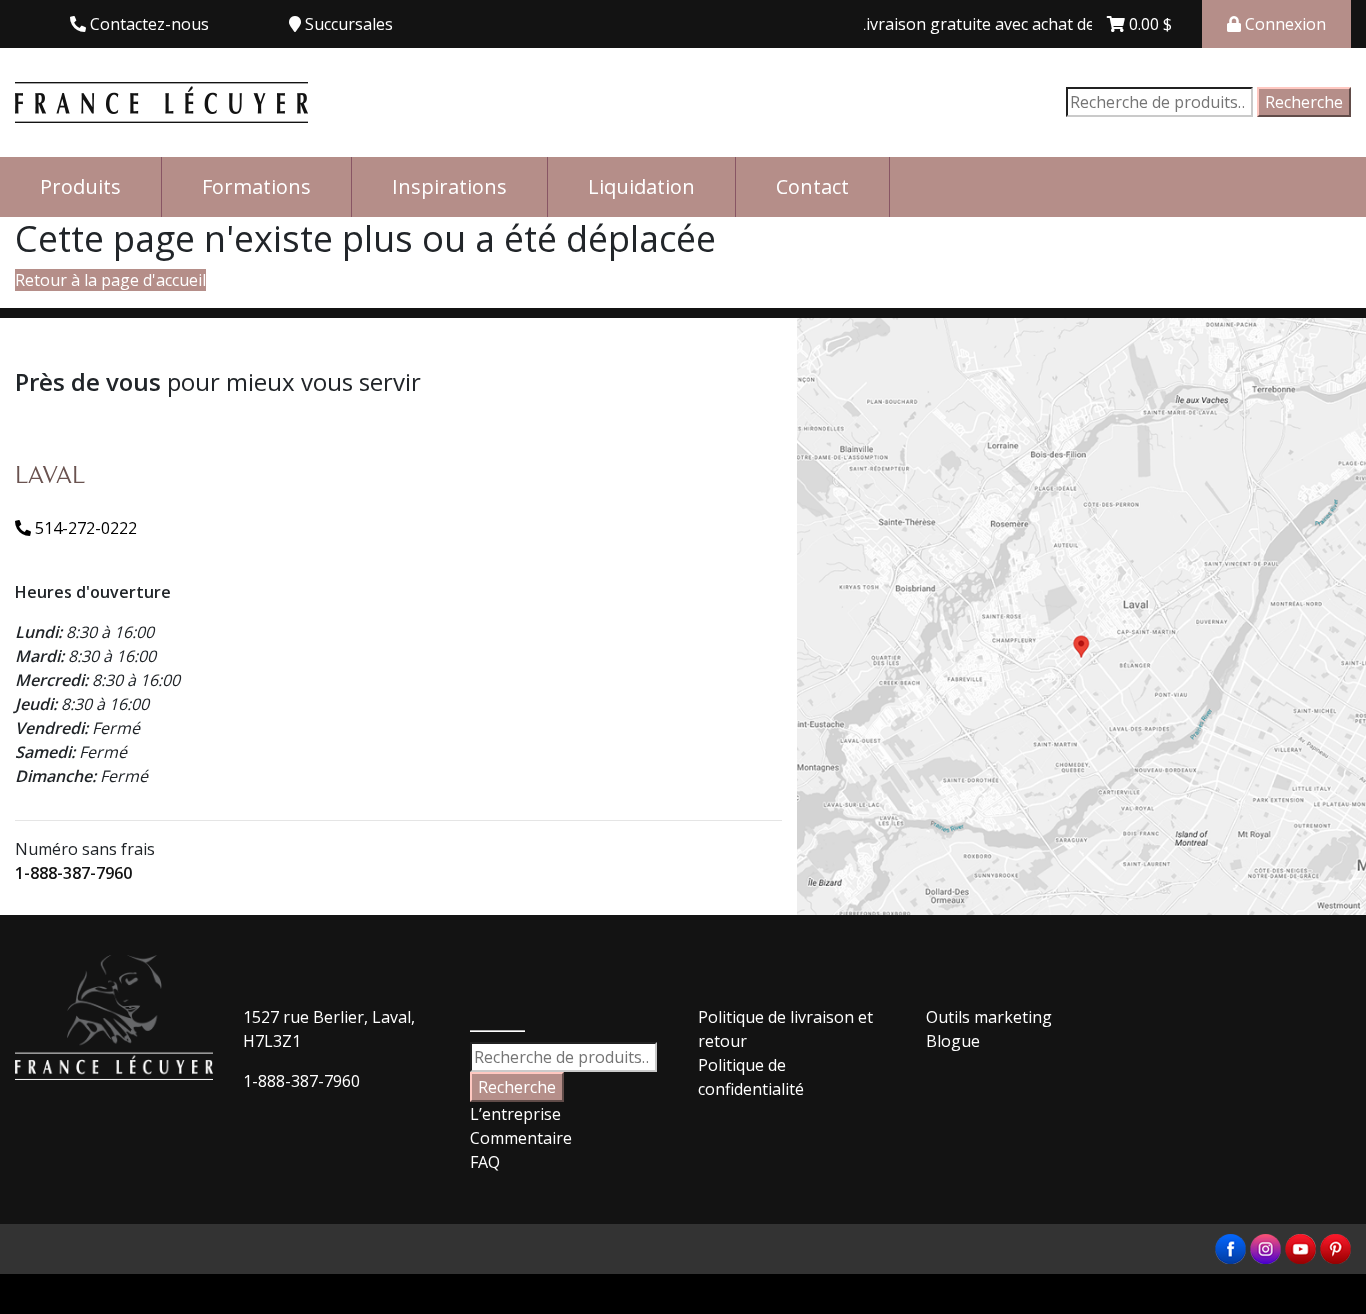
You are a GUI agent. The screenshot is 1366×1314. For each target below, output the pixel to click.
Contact (812, 186)
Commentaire (521, 1138)
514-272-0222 (84, 528)
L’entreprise (515, 1114)
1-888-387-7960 (73, 873)
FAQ (485, 1162)
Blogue (953, 1041)
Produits (80, 186)
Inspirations (449, 186)
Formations (256, 186)
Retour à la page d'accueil (110, 280)
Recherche (1304, 102)
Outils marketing (989, 1017)
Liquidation (641, 186)
